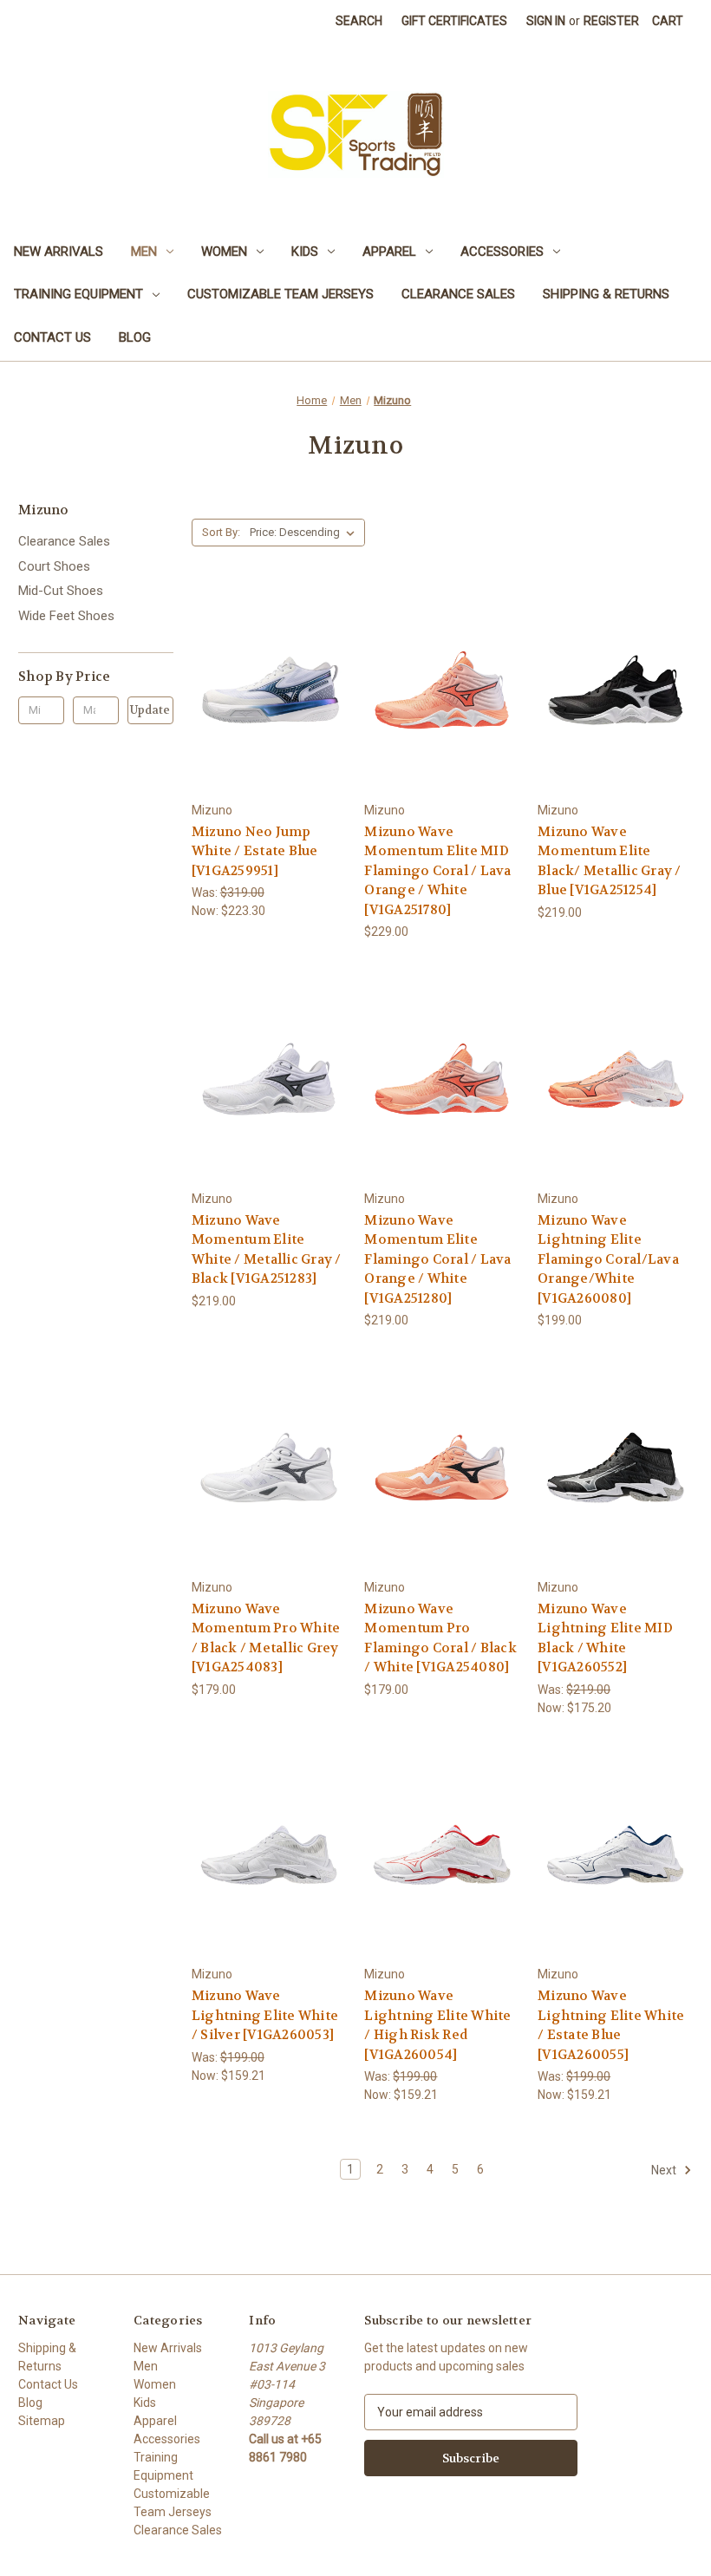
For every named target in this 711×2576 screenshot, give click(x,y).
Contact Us (52, 337)
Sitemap (42, 2421)
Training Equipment (78, 294)
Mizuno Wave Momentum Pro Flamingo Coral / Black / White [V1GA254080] (440, 1638)
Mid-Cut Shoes (61, 591)
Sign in (546, 21)
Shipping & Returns (606, 294)
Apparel (389, 252)
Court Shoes (54, 566)
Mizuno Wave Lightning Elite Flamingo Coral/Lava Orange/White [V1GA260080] (608, 1259)
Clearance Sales (458, 294)
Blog (135, 337)
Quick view (255, 659)
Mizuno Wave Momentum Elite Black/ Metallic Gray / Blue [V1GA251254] (610, 861)
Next (665, 2170)
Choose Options (269, 721)
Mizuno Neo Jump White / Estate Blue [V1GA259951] (255, 851)
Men (144, 252)
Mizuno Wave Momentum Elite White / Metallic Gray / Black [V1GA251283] (267, 1250)
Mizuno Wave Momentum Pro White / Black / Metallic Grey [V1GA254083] (266, 1638)
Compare (263, 691)
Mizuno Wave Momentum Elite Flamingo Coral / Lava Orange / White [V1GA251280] (437, 1259)
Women (224, 252)
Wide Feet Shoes (66, 616)
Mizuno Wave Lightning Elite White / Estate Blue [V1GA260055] (611, 2025)
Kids (305, 252)
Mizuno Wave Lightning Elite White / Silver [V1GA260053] (265, 2015)
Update (150, 710)
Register (611, 21)
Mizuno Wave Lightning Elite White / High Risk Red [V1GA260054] (437, 2025)
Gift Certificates (454, 21)
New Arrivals (59, 252)
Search (359, 21)
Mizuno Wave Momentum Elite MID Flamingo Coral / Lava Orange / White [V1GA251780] (437, 871)
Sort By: (221, 532)
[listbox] (306, 533)
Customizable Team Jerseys (280, 294)
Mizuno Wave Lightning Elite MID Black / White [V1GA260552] (605, 1638)
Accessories (502, 252)
